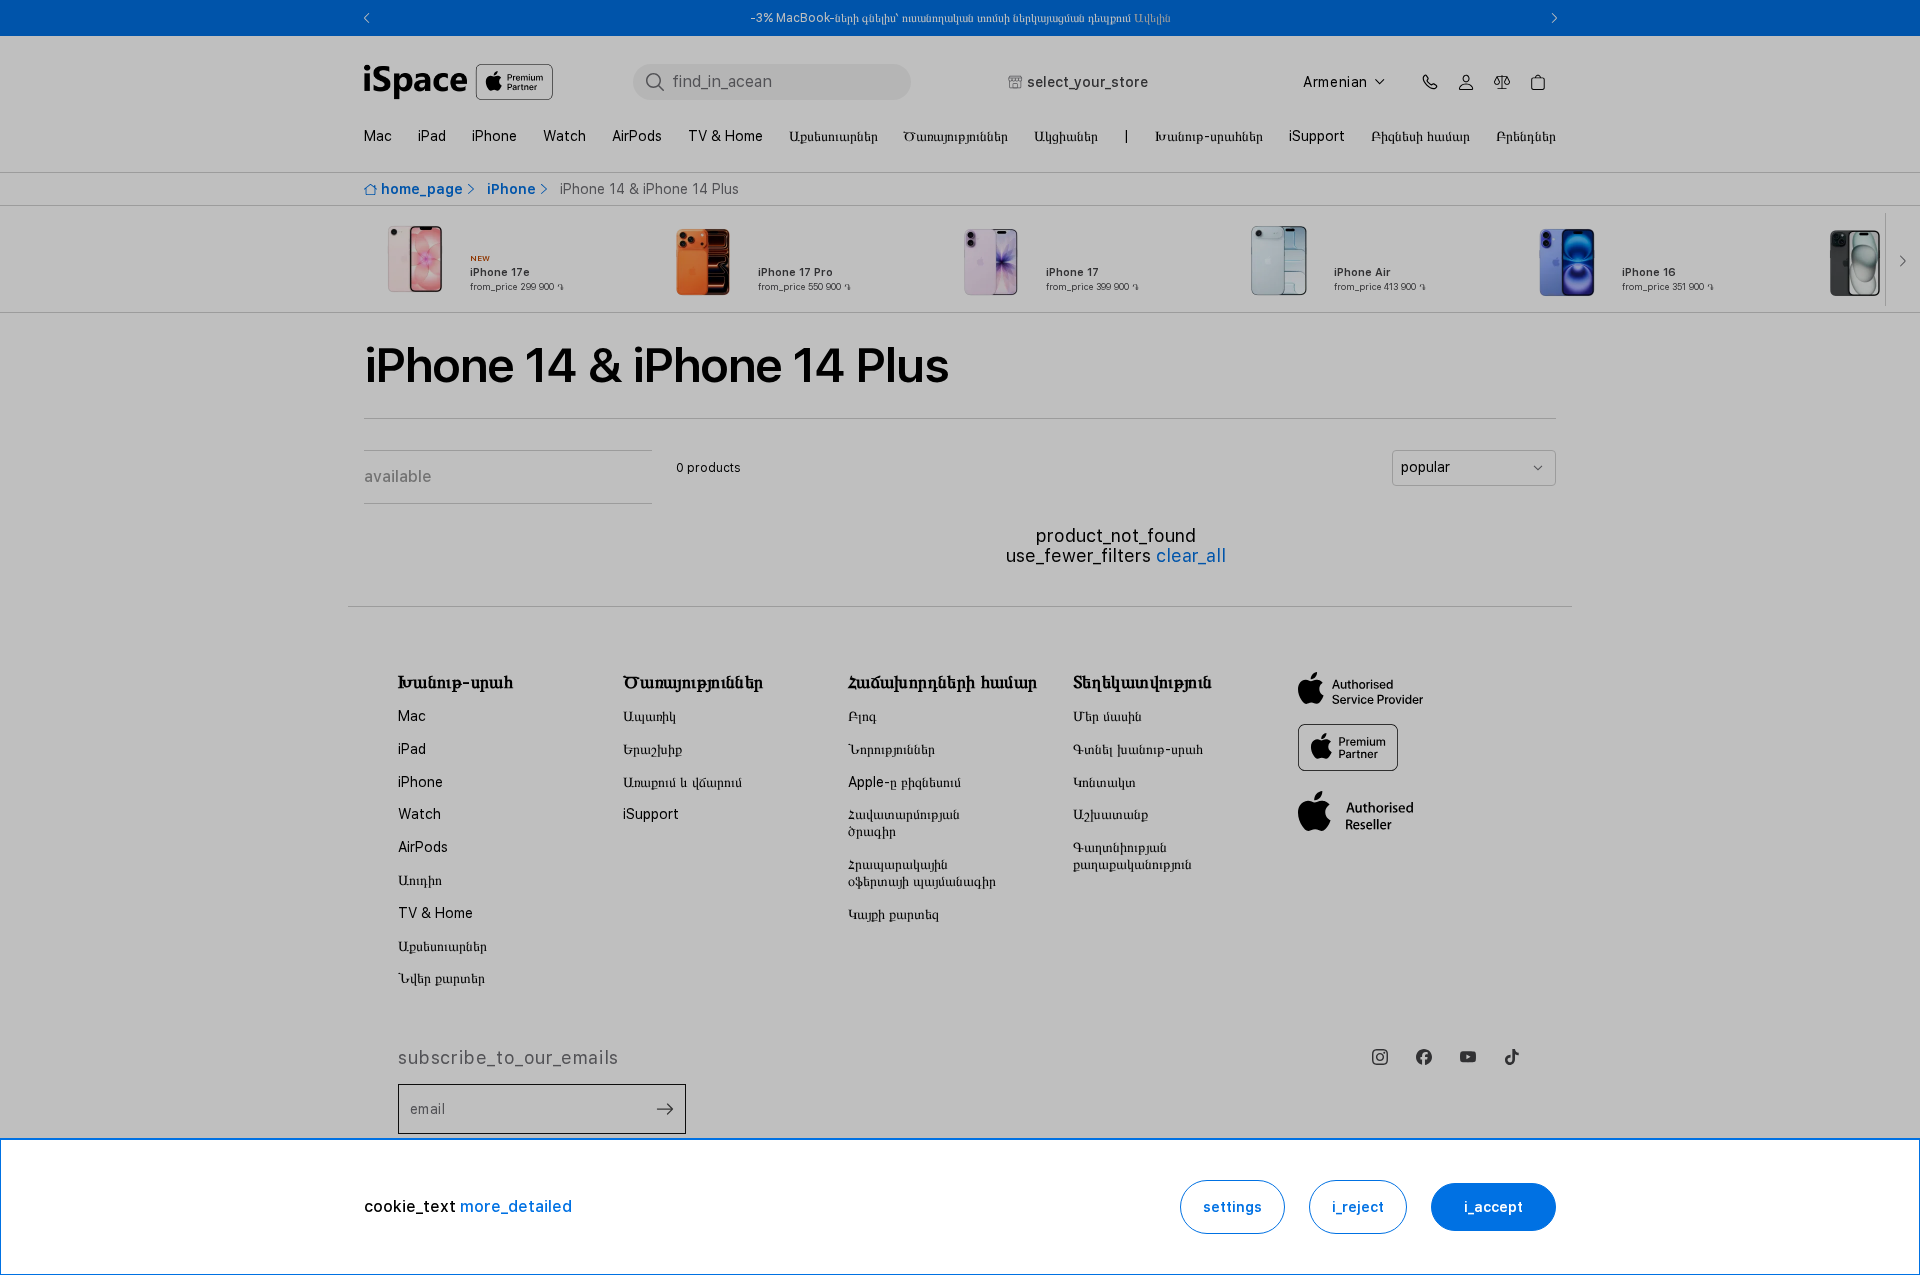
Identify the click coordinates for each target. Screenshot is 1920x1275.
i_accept (1493, 1207)
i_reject (1358, 1207)
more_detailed (516, 1206)
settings (1232, 1207)
